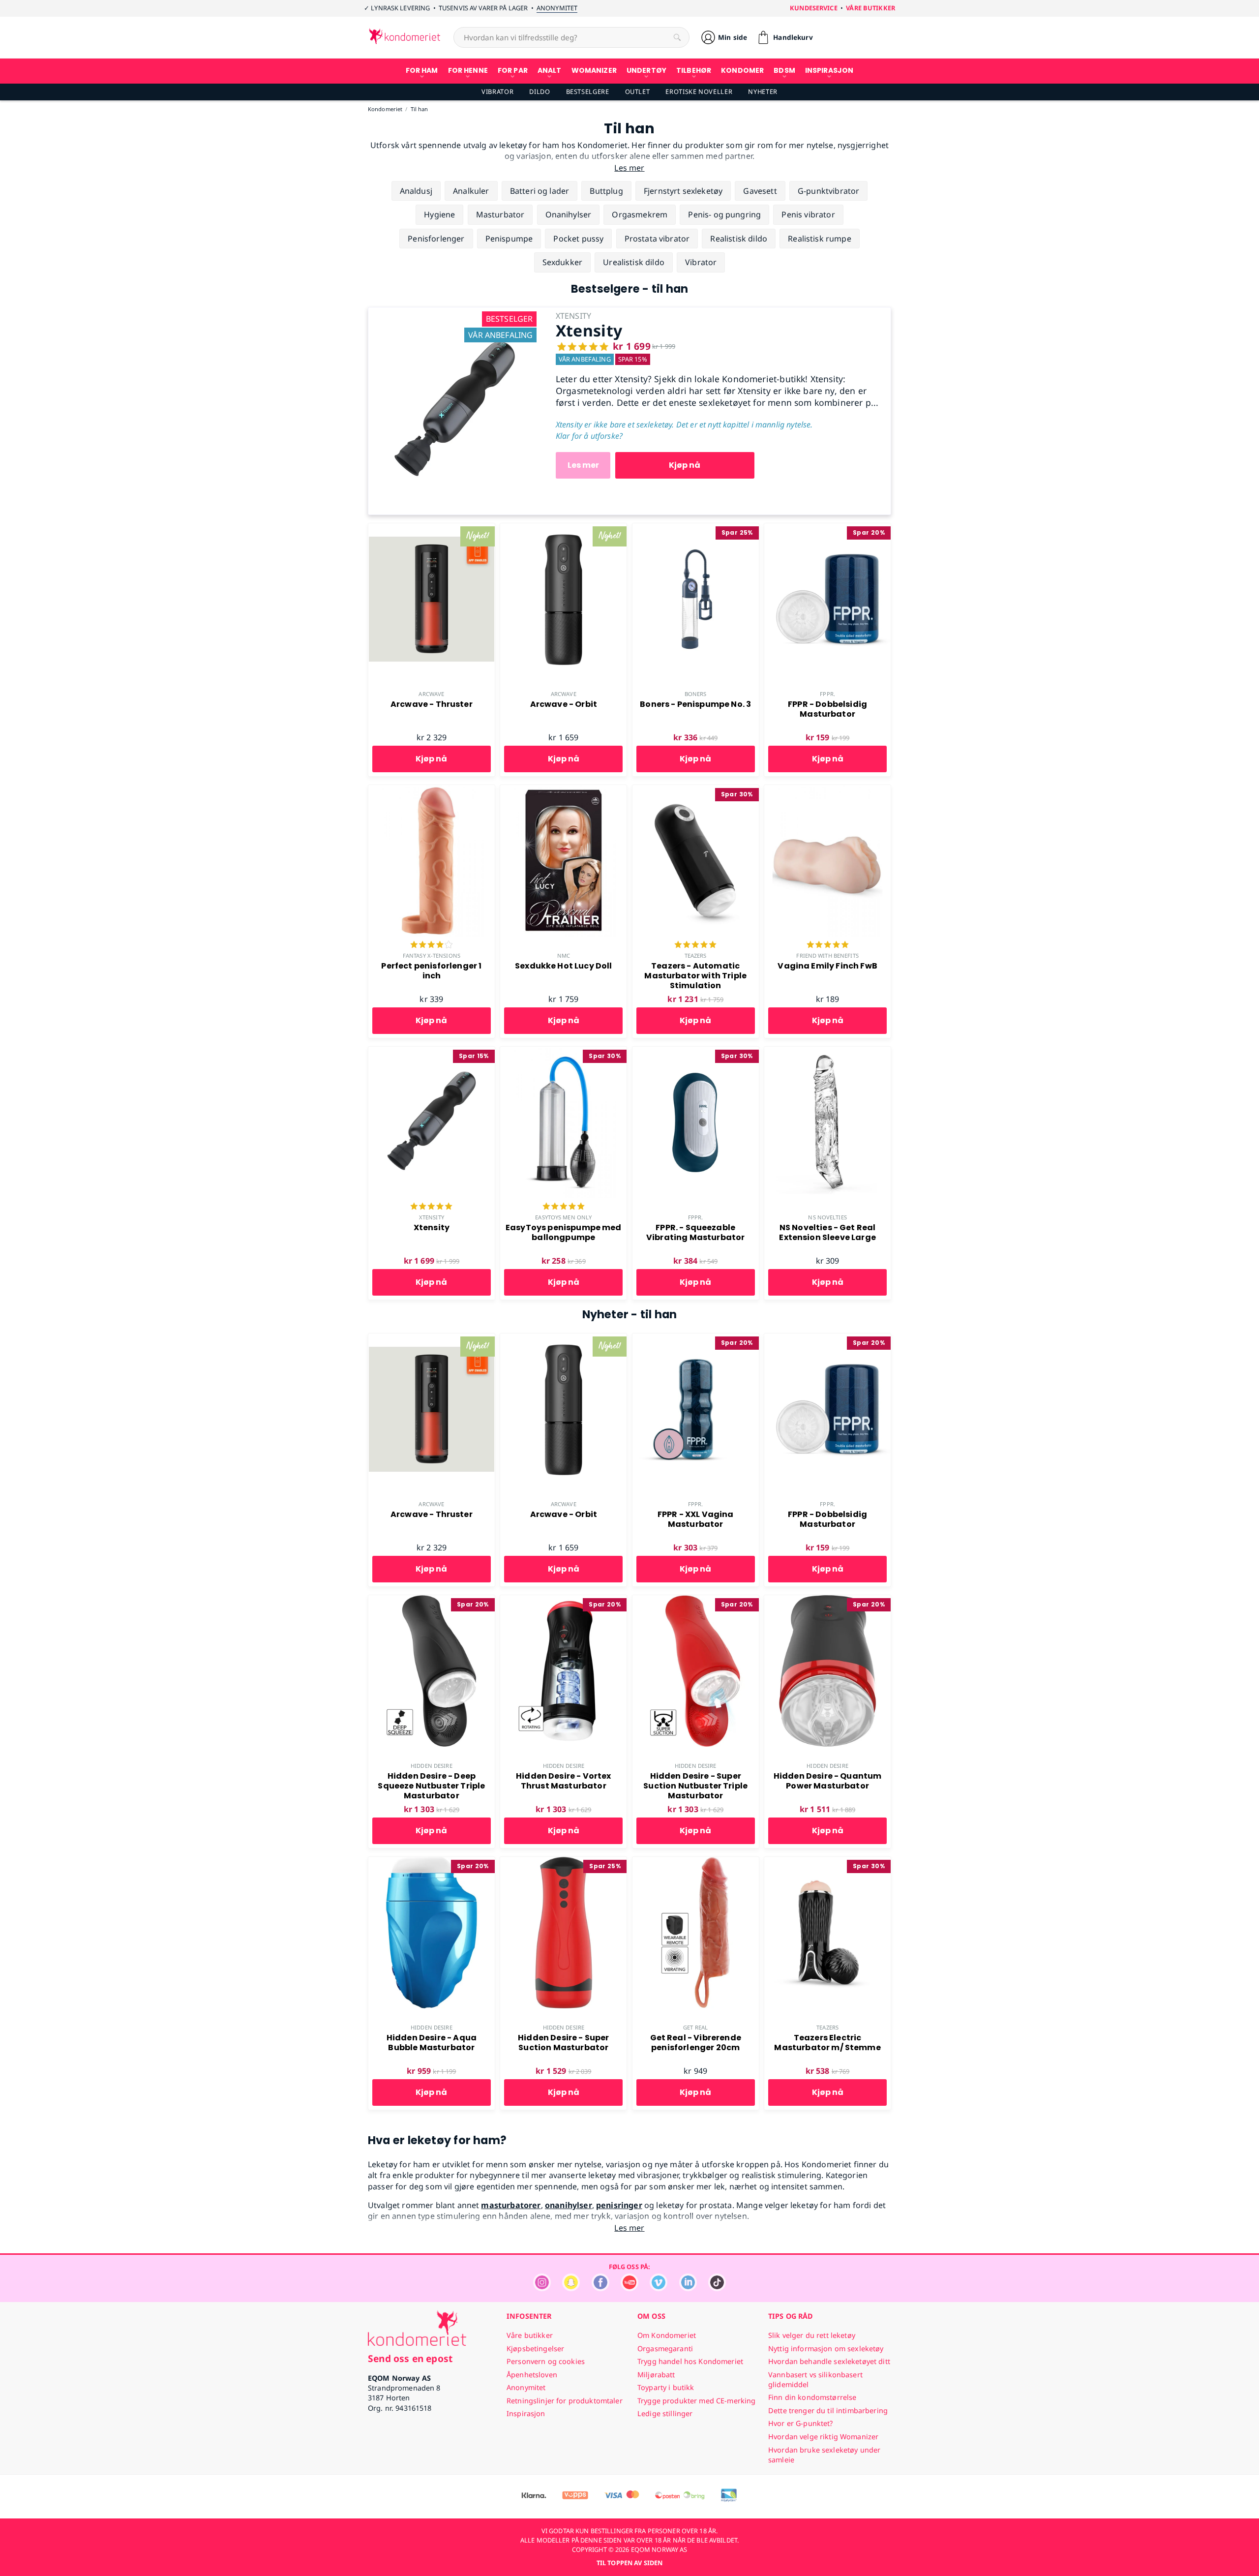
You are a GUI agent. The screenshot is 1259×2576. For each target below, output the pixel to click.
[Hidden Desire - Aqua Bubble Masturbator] (432, 1862)
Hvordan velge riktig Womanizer (823, 2437)
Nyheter (763, 91)
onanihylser (569, 2205)
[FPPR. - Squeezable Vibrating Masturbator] (696, 1052)
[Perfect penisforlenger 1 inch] (432, 790)
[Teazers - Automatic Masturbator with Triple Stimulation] (696, 790)
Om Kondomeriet (667, 2335)
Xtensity (432, 1217)
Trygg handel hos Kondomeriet (690, 2361)
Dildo (540, 91)
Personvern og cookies (546, 2361)
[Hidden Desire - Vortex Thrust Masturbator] (563, 1601)
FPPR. (827, 694)
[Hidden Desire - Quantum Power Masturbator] (827, 1601)
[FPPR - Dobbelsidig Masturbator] (827, 529)
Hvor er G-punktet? (801, 2423)
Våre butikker (870, 8)
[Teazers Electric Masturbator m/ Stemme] (827, 1862)
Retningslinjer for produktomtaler (565, 2401)
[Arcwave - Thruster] (432, 529)
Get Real (695, 2027)
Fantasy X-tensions (432, 955)
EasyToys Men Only (563, 1217)
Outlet (638, 91)
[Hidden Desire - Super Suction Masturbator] (563, 1862)
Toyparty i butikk (666, 2387)
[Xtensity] (454, 313)
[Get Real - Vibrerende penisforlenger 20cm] (696, 1862)
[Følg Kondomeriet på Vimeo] (659, 2288)
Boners (696, 694)
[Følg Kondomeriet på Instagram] (542, 2288)
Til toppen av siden (629, 2563)
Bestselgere (588, 91)
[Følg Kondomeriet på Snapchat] (571, 2288)
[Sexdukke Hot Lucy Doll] (563, 790)
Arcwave (431, 694)
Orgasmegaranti (665, 2349)
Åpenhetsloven (532, 2375)
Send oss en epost (410, 2358)
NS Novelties (827, 1217)
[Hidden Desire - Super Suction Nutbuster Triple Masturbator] (696, 1601)
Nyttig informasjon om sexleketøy (826, 2349)
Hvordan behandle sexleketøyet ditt (829, 2361)
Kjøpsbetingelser (535, 2349)
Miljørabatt (656, 2375)
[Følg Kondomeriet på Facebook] (600, 2288)
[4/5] (431, 945)
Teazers (696, 955)
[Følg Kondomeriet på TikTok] (717, 2288)
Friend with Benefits (827, 955)
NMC (564, 955)
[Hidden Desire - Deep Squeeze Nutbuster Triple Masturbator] (432, 1601)
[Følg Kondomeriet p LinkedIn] (688, 2288)
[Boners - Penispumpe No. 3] (696, 529)
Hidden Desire (431, 1766)
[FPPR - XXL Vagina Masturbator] (696, 1339)
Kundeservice (814, 8)
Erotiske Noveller (699, 91)
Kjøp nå (685, 465)
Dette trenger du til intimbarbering (828, 2410)
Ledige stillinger (665, 2413)
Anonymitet (557, 8)
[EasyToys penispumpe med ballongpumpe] (563, 1052)
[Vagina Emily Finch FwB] (827, 790)
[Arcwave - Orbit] (563, 529)
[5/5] (695, 945)
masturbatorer (511, 2205)
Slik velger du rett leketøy (812, 2335)
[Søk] (677, 37)
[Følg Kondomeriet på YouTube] (629, 2288)
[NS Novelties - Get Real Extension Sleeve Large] (827, 1052)
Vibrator (497, 91)
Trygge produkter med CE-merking (696, 2401)
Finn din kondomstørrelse (812, 2397)
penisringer (619, 2205)
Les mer (583, 465)
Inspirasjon (526, 2413)
